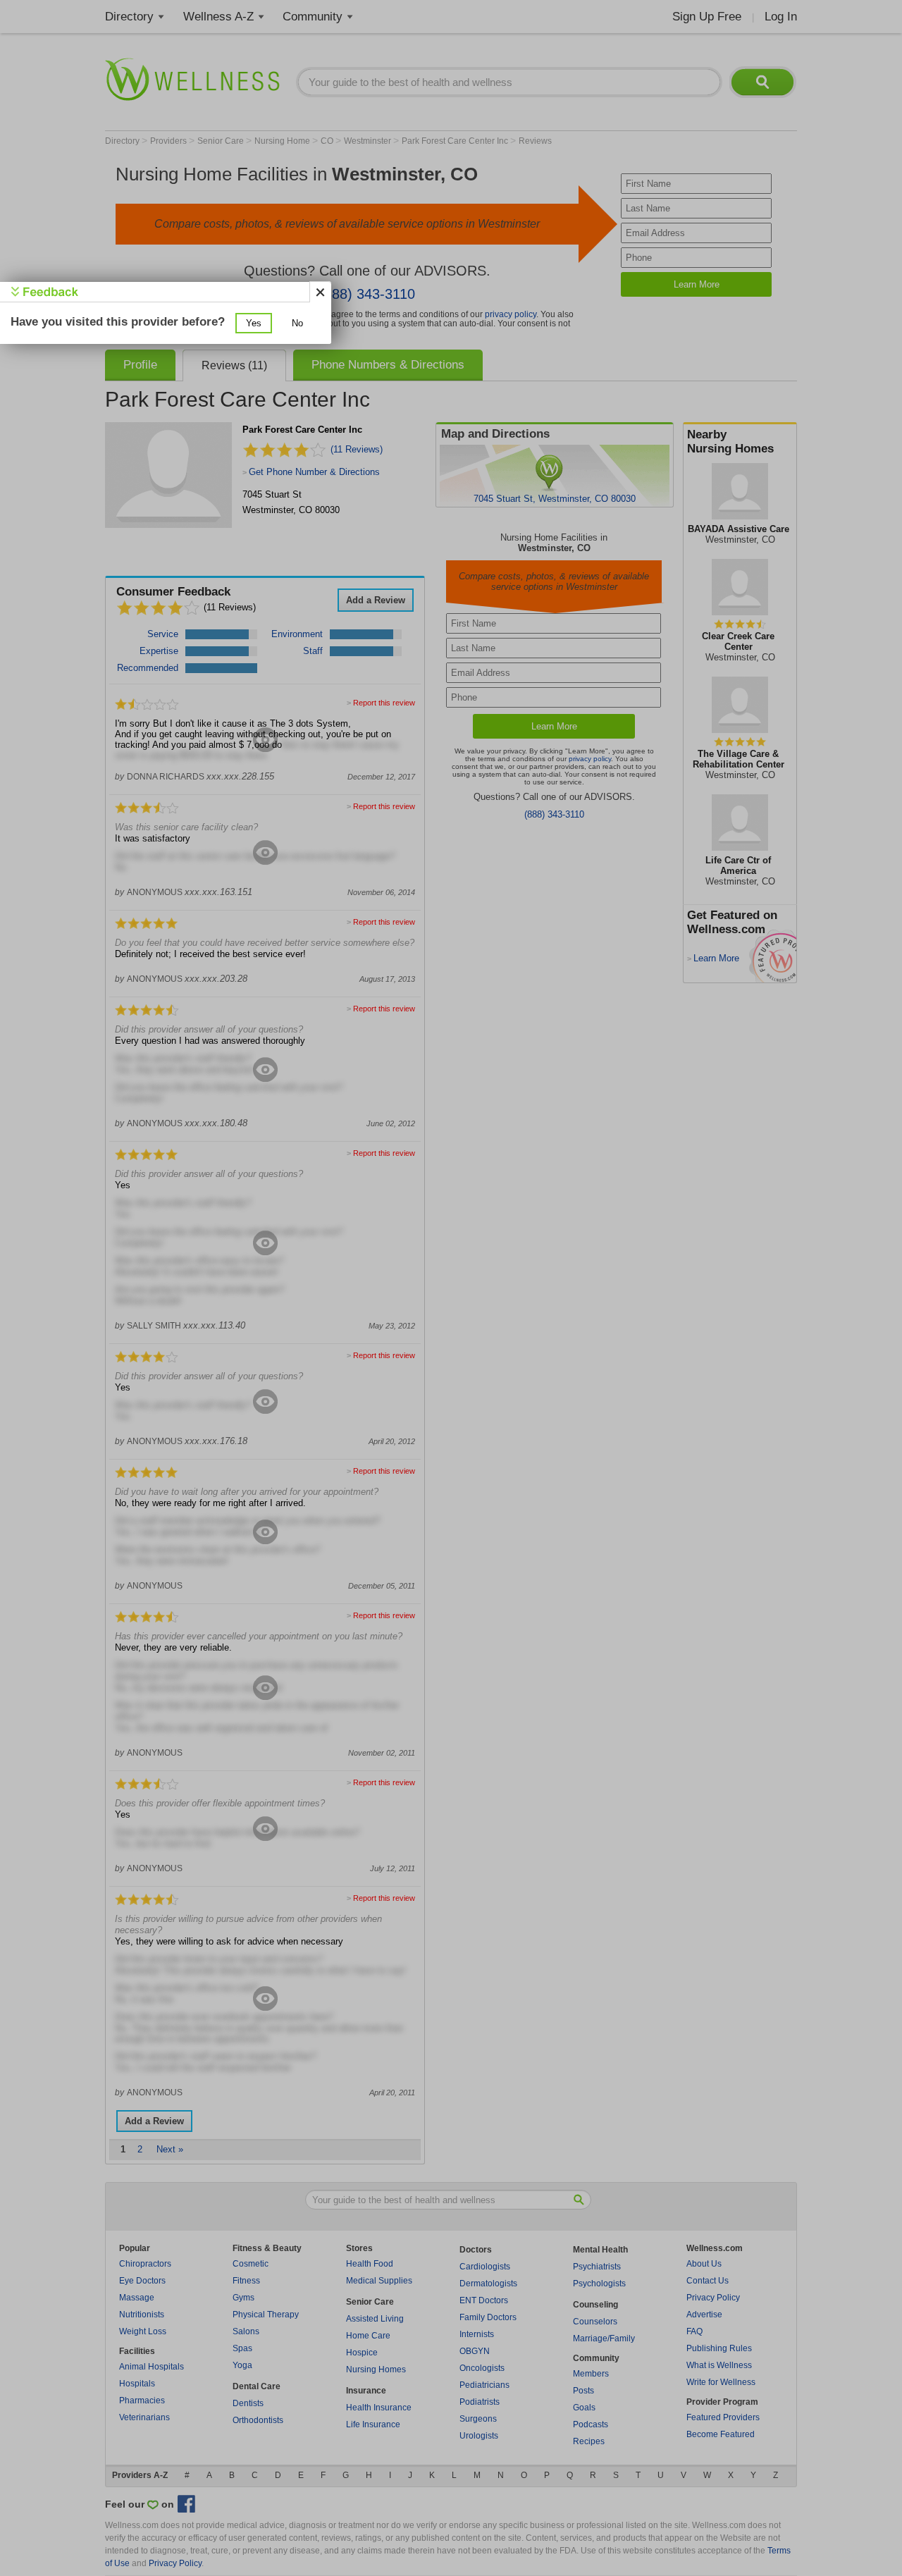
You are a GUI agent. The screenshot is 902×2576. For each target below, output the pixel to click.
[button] (254, 323)
